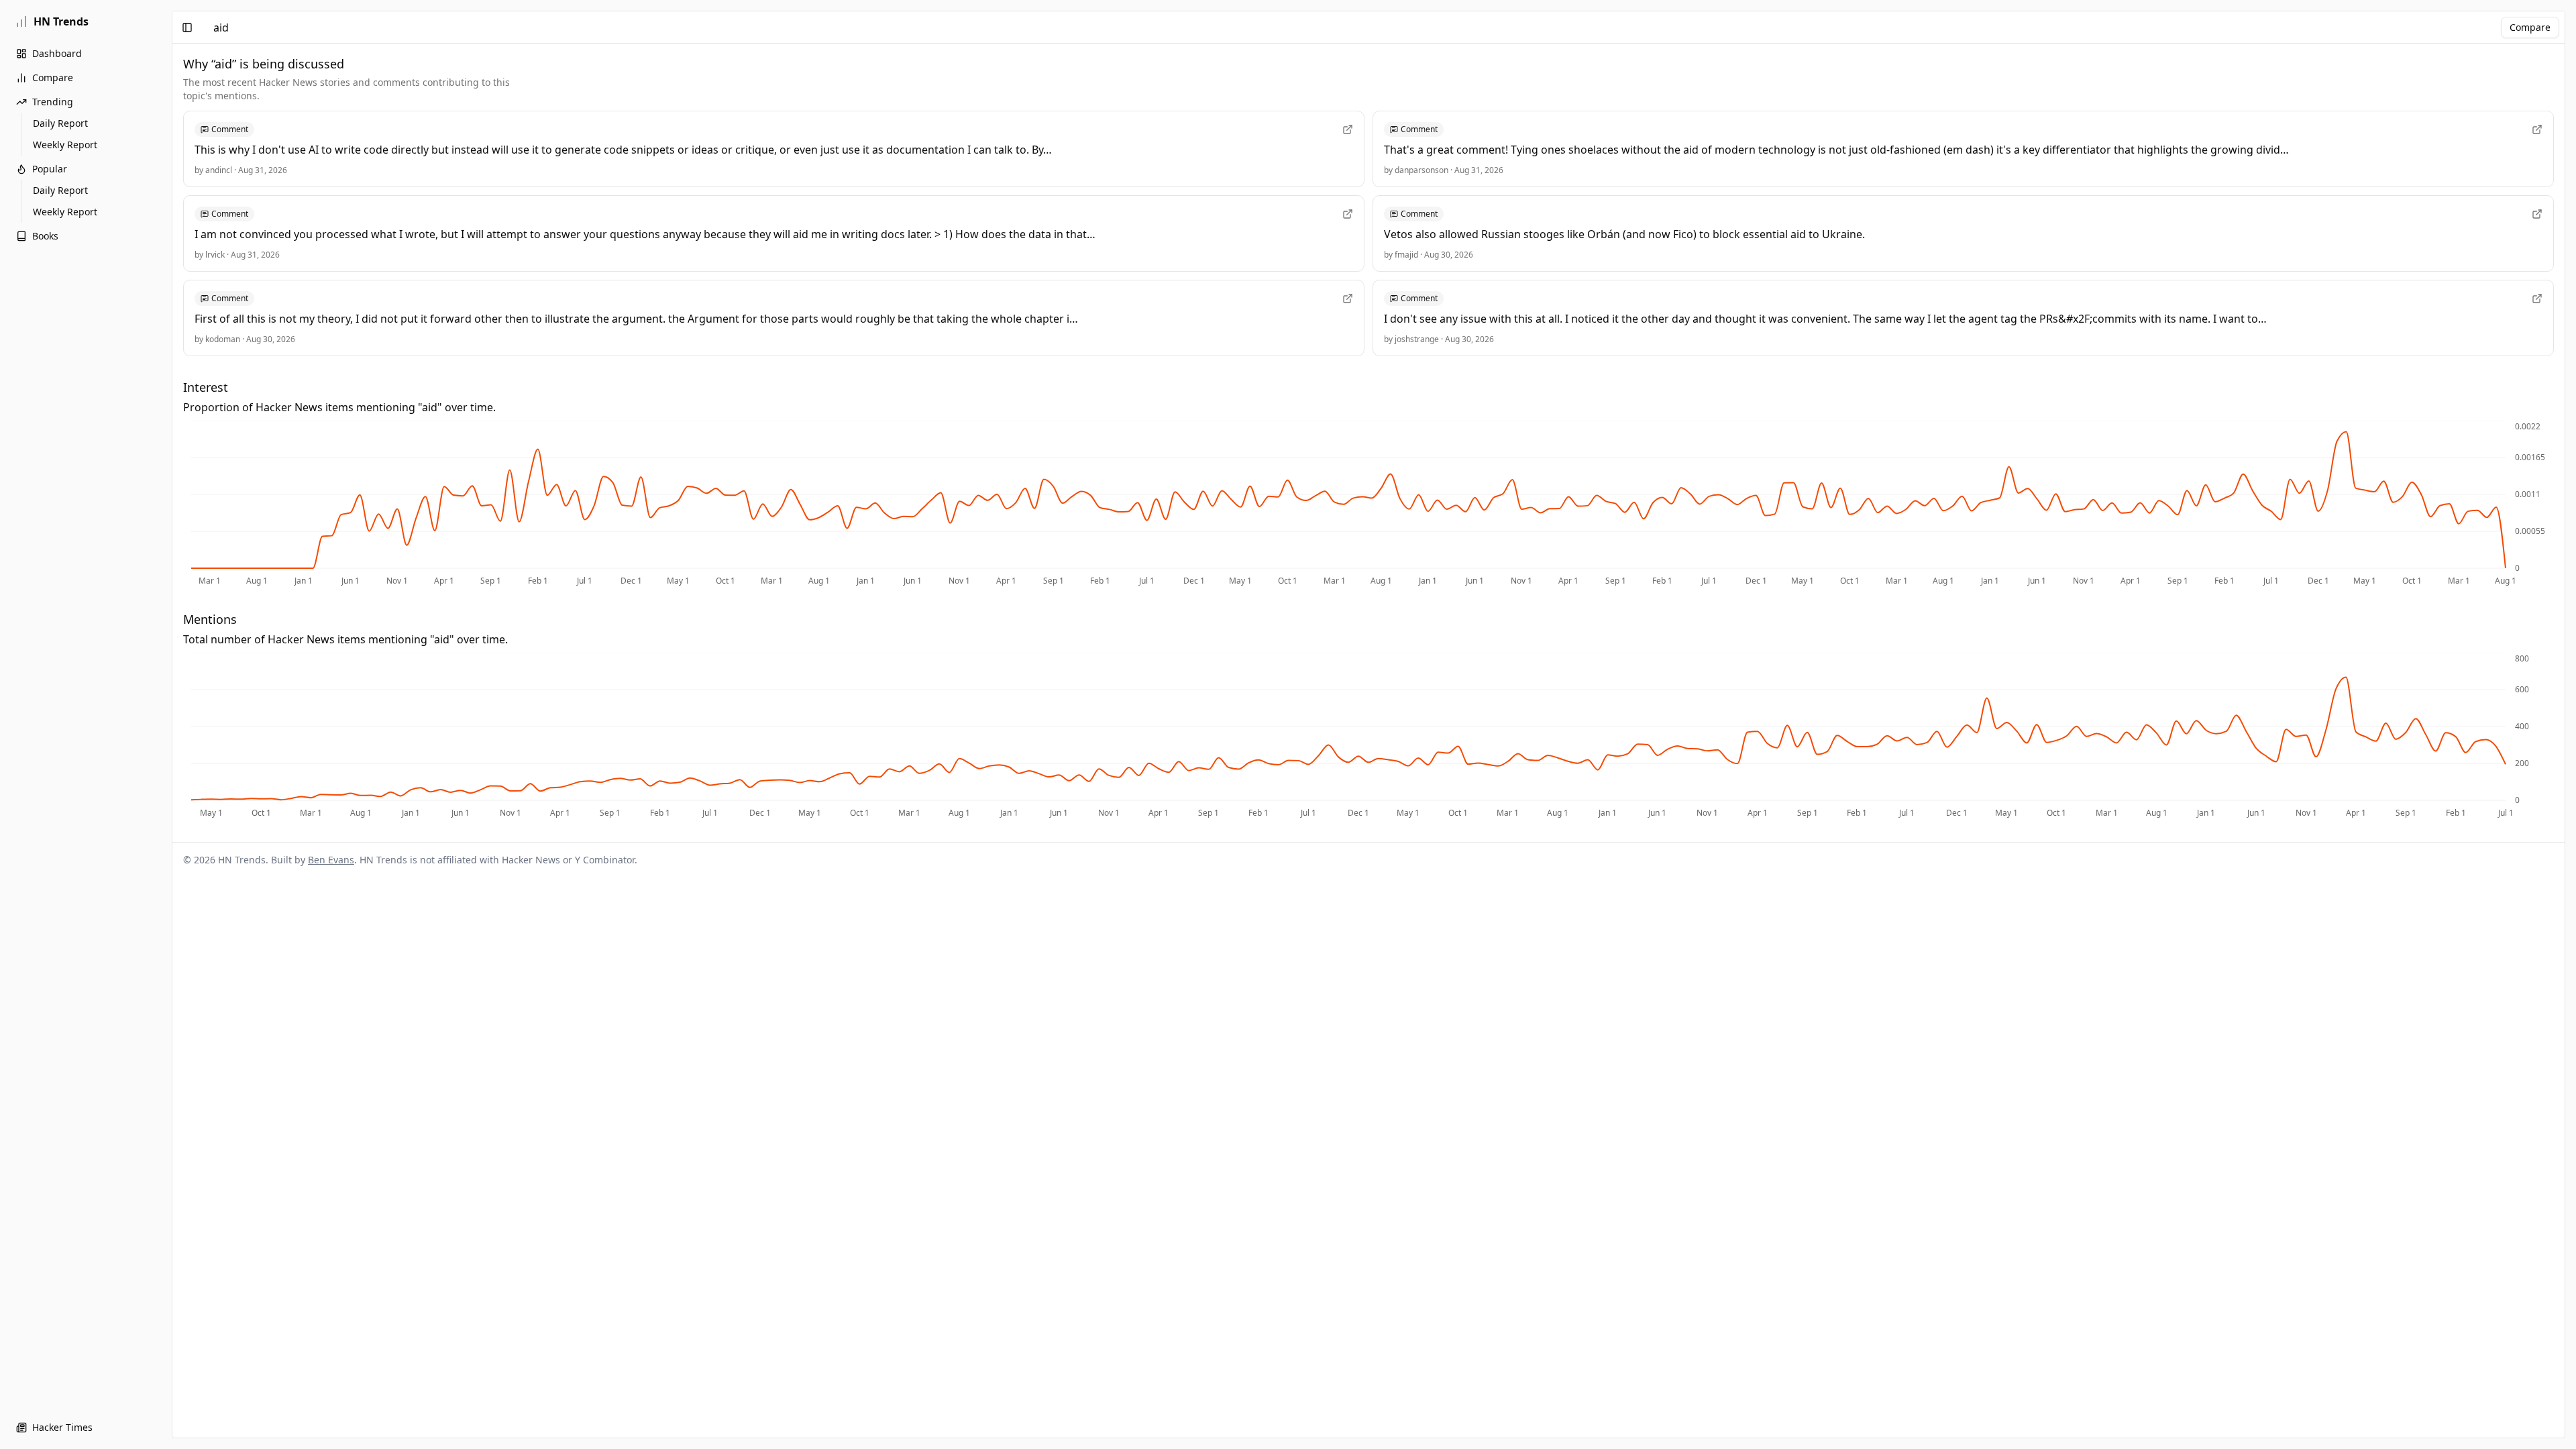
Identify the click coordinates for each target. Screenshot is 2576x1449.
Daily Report (60, 123)
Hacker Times (62, 1427)
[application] (1368, 504)
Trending (53, 102)
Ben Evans (331, 860)
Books (45, 236)
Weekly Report (65, 145)
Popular (50, 169)
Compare (53, 77)
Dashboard (57, 53)
